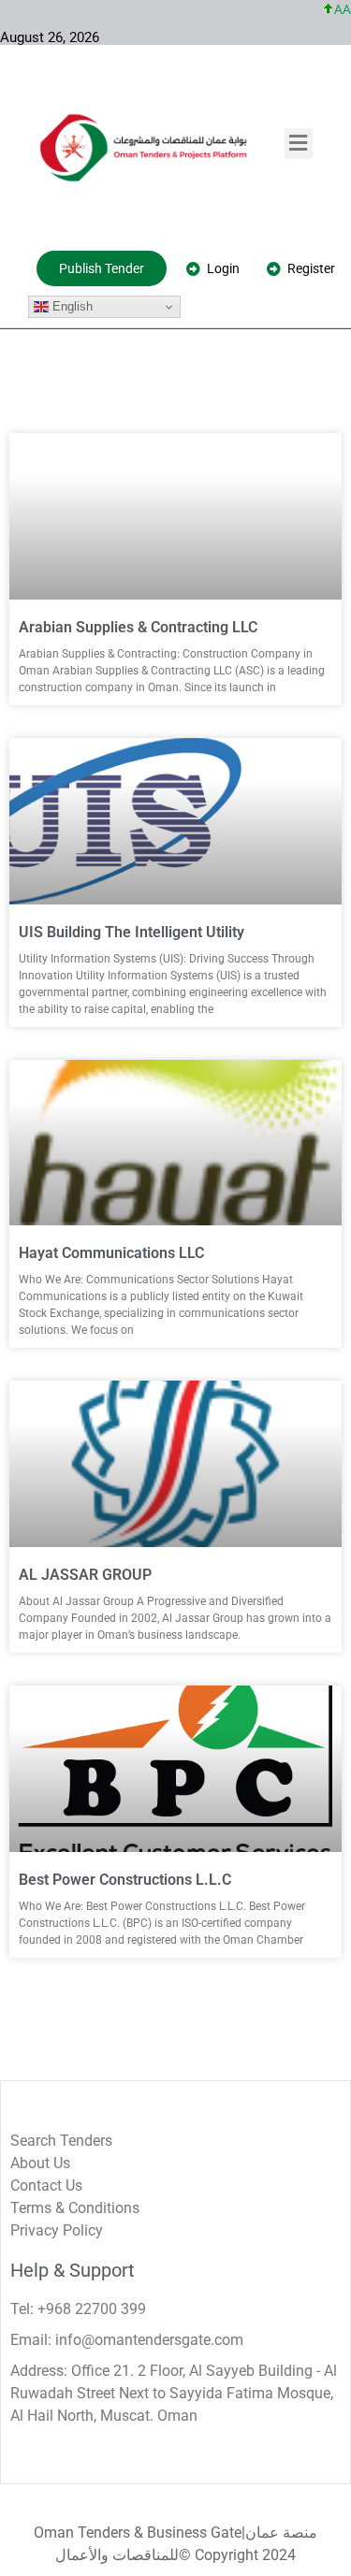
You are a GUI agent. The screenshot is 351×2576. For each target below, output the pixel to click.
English (71, 306)
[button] (299, 144)
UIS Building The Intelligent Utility (132, 932)
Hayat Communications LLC (111, 1253)
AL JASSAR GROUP (85, 1575)
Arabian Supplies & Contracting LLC (138, 627)
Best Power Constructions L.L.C (125, 1880)
